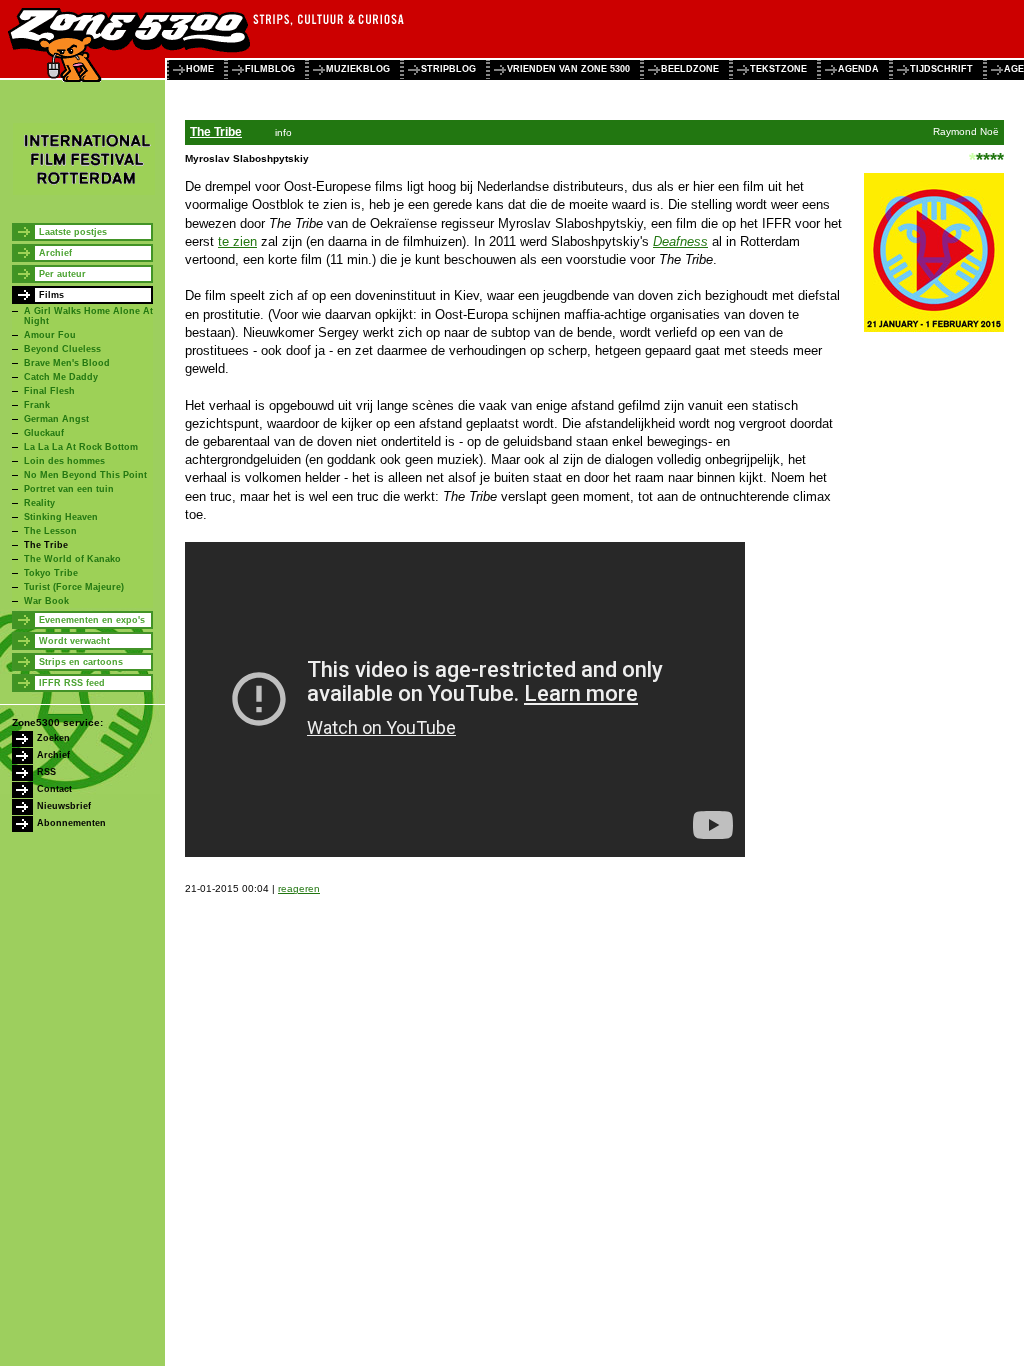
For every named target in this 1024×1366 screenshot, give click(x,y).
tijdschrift (941, 69)
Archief (55, 253)
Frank (37, 405)
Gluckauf (44, 433)
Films (51, 295)
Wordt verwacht (74, 641)
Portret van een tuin (69, 489)
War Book (46, 601)
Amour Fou (50, 335)
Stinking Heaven (61, 517)
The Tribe (46, 545)
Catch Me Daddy (61, 377)
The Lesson (50, 531)
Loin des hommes (64, 461)
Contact (54, 789)
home (200, 69)
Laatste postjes (73, 232)
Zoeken (53, 738)
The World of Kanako (72, 559)
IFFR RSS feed (72, 683)
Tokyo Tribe (51, 573)
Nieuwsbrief (64, 806)
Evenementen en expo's (92, 620)
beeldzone (690, 69)
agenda (858, 69)
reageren (299, 888)
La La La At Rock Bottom (81, 447)
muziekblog (358, 69)
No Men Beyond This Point (85, 475)
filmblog (270, 69)
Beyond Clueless (62, 349)
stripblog (448, 69)
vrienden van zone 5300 (568, 69)
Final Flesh (49, 391)
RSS (46, 772)
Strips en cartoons (81, 662)
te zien (237, 241)
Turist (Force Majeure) (74, 587)
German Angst (56, 419)
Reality (39, 503)
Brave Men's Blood (67, 363)
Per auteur (62, 274)
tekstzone (778, 69)
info (283, 132)
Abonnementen (71, 823)
